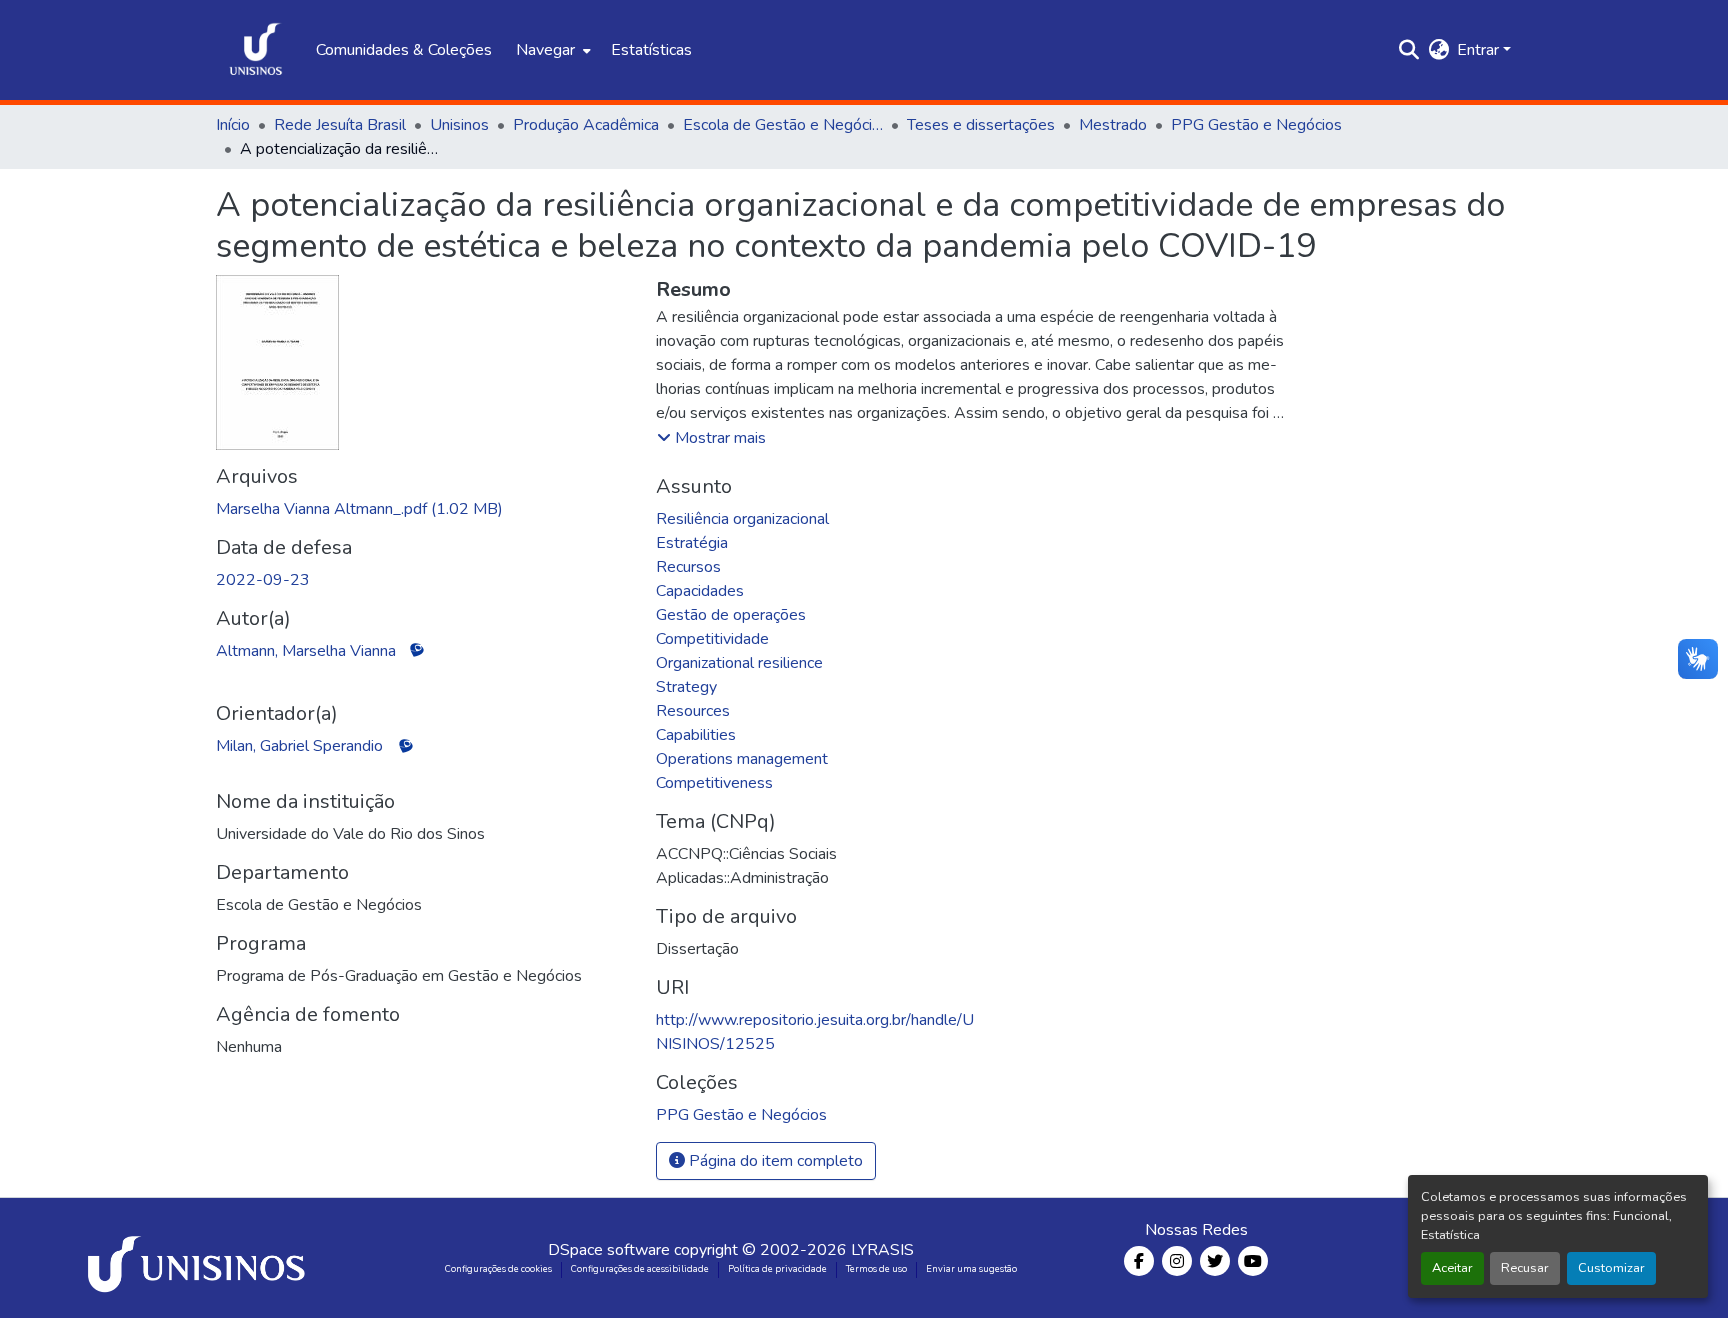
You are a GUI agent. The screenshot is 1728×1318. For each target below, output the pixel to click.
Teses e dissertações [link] (981, 125)
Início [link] (233, 125)
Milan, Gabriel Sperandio (299, 746)
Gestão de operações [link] (731, 615)
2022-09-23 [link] (263, 580)
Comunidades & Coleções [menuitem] (404, 50)
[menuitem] (551, 50)
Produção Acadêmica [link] (586, 125)
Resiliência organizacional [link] (742, 519)
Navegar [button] (545, 50)
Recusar (1525, 1268)
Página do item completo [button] (774, 1161)
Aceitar (1452, 1268)
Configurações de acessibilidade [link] (640, 1269)
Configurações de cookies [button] (498, 1269)
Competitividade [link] (712, 639)
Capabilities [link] (696, 735)
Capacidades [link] (700, 591)
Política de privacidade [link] (777, 1269)
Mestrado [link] (1113, 125)
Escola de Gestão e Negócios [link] (783, 125)
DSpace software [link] (609, 1250)
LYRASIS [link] (882, 1250)
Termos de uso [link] (876, 1269)
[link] (424, 509)
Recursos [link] (688, 567)
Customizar (1611, 1268)
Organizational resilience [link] (739, 663)
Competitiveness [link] (714, 783)
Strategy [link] (686, 687)
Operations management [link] (742, 759)
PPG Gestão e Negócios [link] (1256, 125)
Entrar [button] (1480, 50)
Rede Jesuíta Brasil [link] (340, 125)
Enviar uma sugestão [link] (971, 1269)
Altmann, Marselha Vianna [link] (306, 651)
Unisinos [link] (459, 125)
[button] (256, 50)
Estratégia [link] (692, 543)
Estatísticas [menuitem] (651, 50)
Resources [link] (693, 711)
